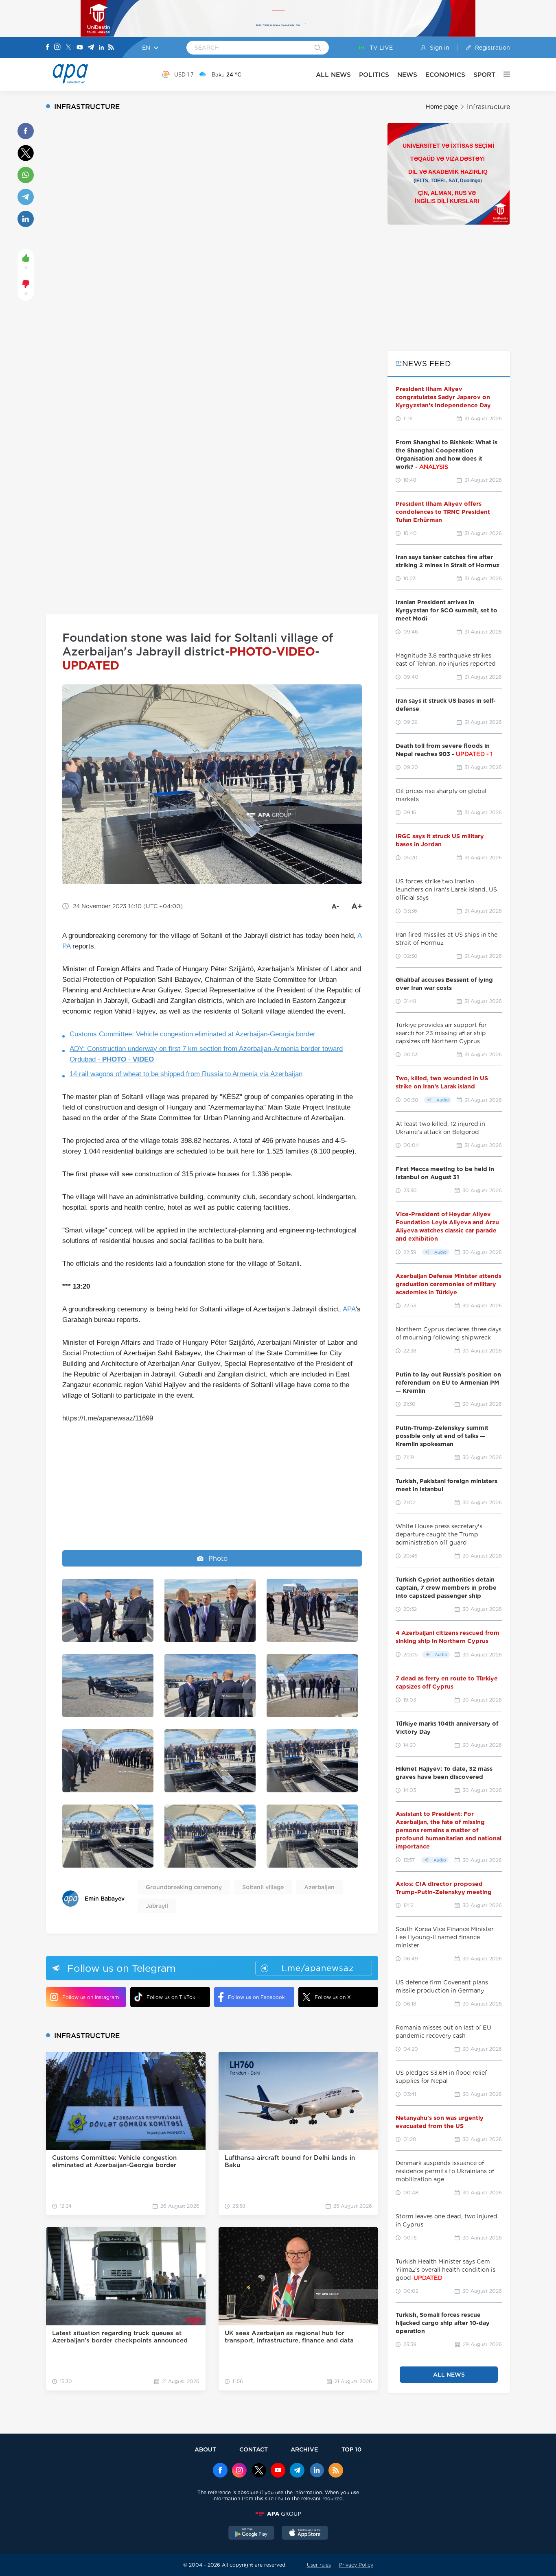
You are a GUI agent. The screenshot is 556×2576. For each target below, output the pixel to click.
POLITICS (374, 75)
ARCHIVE (304, 2449)
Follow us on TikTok (171, 1997)
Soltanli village (263, 1887)
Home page (442, 107)
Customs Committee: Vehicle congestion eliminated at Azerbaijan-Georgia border (193, 1034)
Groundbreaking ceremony (184, 1887)
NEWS (407, 75)
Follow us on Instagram (91, 1997)
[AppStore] (305, 2534)
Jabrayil (157, 1906)
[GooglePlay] (252, 2534)
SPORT (484, 75)
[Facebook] (48, 48)
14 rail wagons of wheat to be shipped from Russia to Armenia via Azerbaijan (186, 1074)
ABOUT (205, 2449)
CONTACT (254, 2449)
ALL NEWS (333, 75)
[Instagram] (57, 48)
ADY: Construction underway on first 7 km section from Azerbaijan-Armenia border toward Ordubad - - (206, 1054)
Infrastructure (488, 107)
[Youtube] (80, 48)
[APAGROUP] (278, 2514)
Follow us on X (333, 1997)
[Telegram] (91, 48)
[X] (68, 48)
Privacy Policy (356, 2565)
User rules (319, 2565)
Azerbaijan (319, 1887)
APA (349, 1309)
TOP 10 (351, 2449)
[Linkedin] (101, 48)
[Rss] (111, 48)
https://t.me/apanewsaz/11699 (108, 1418)
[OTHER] (503, 74)
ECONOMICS (445, 75)
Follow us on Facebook (256, 1997)
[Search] (318, 48)
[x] (259, 2471)
